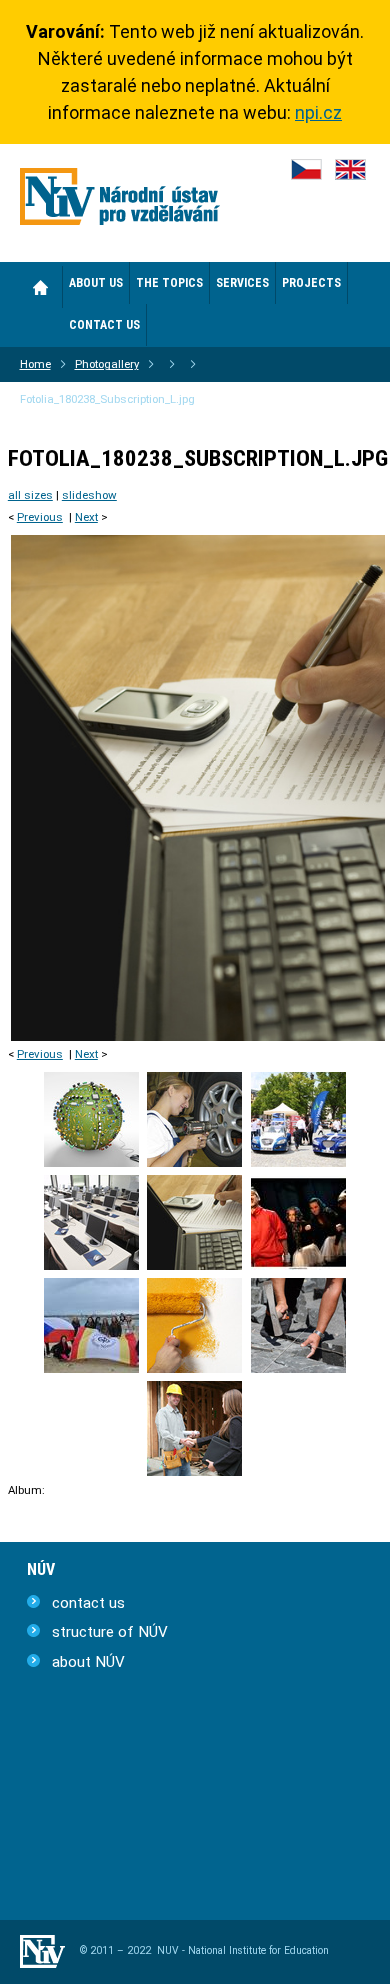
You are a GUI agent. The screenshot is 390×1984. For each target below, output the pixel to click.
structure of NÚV (110, 1632)
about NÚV (88, 1662)
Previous (40, 517)
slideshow (89, 495)
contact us (88, 1603)
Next (86, 517)
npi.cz (318, 112)
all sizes (30, 495)
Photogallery (107, 364)
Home (41, 287)
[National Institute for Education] (120, 201)
